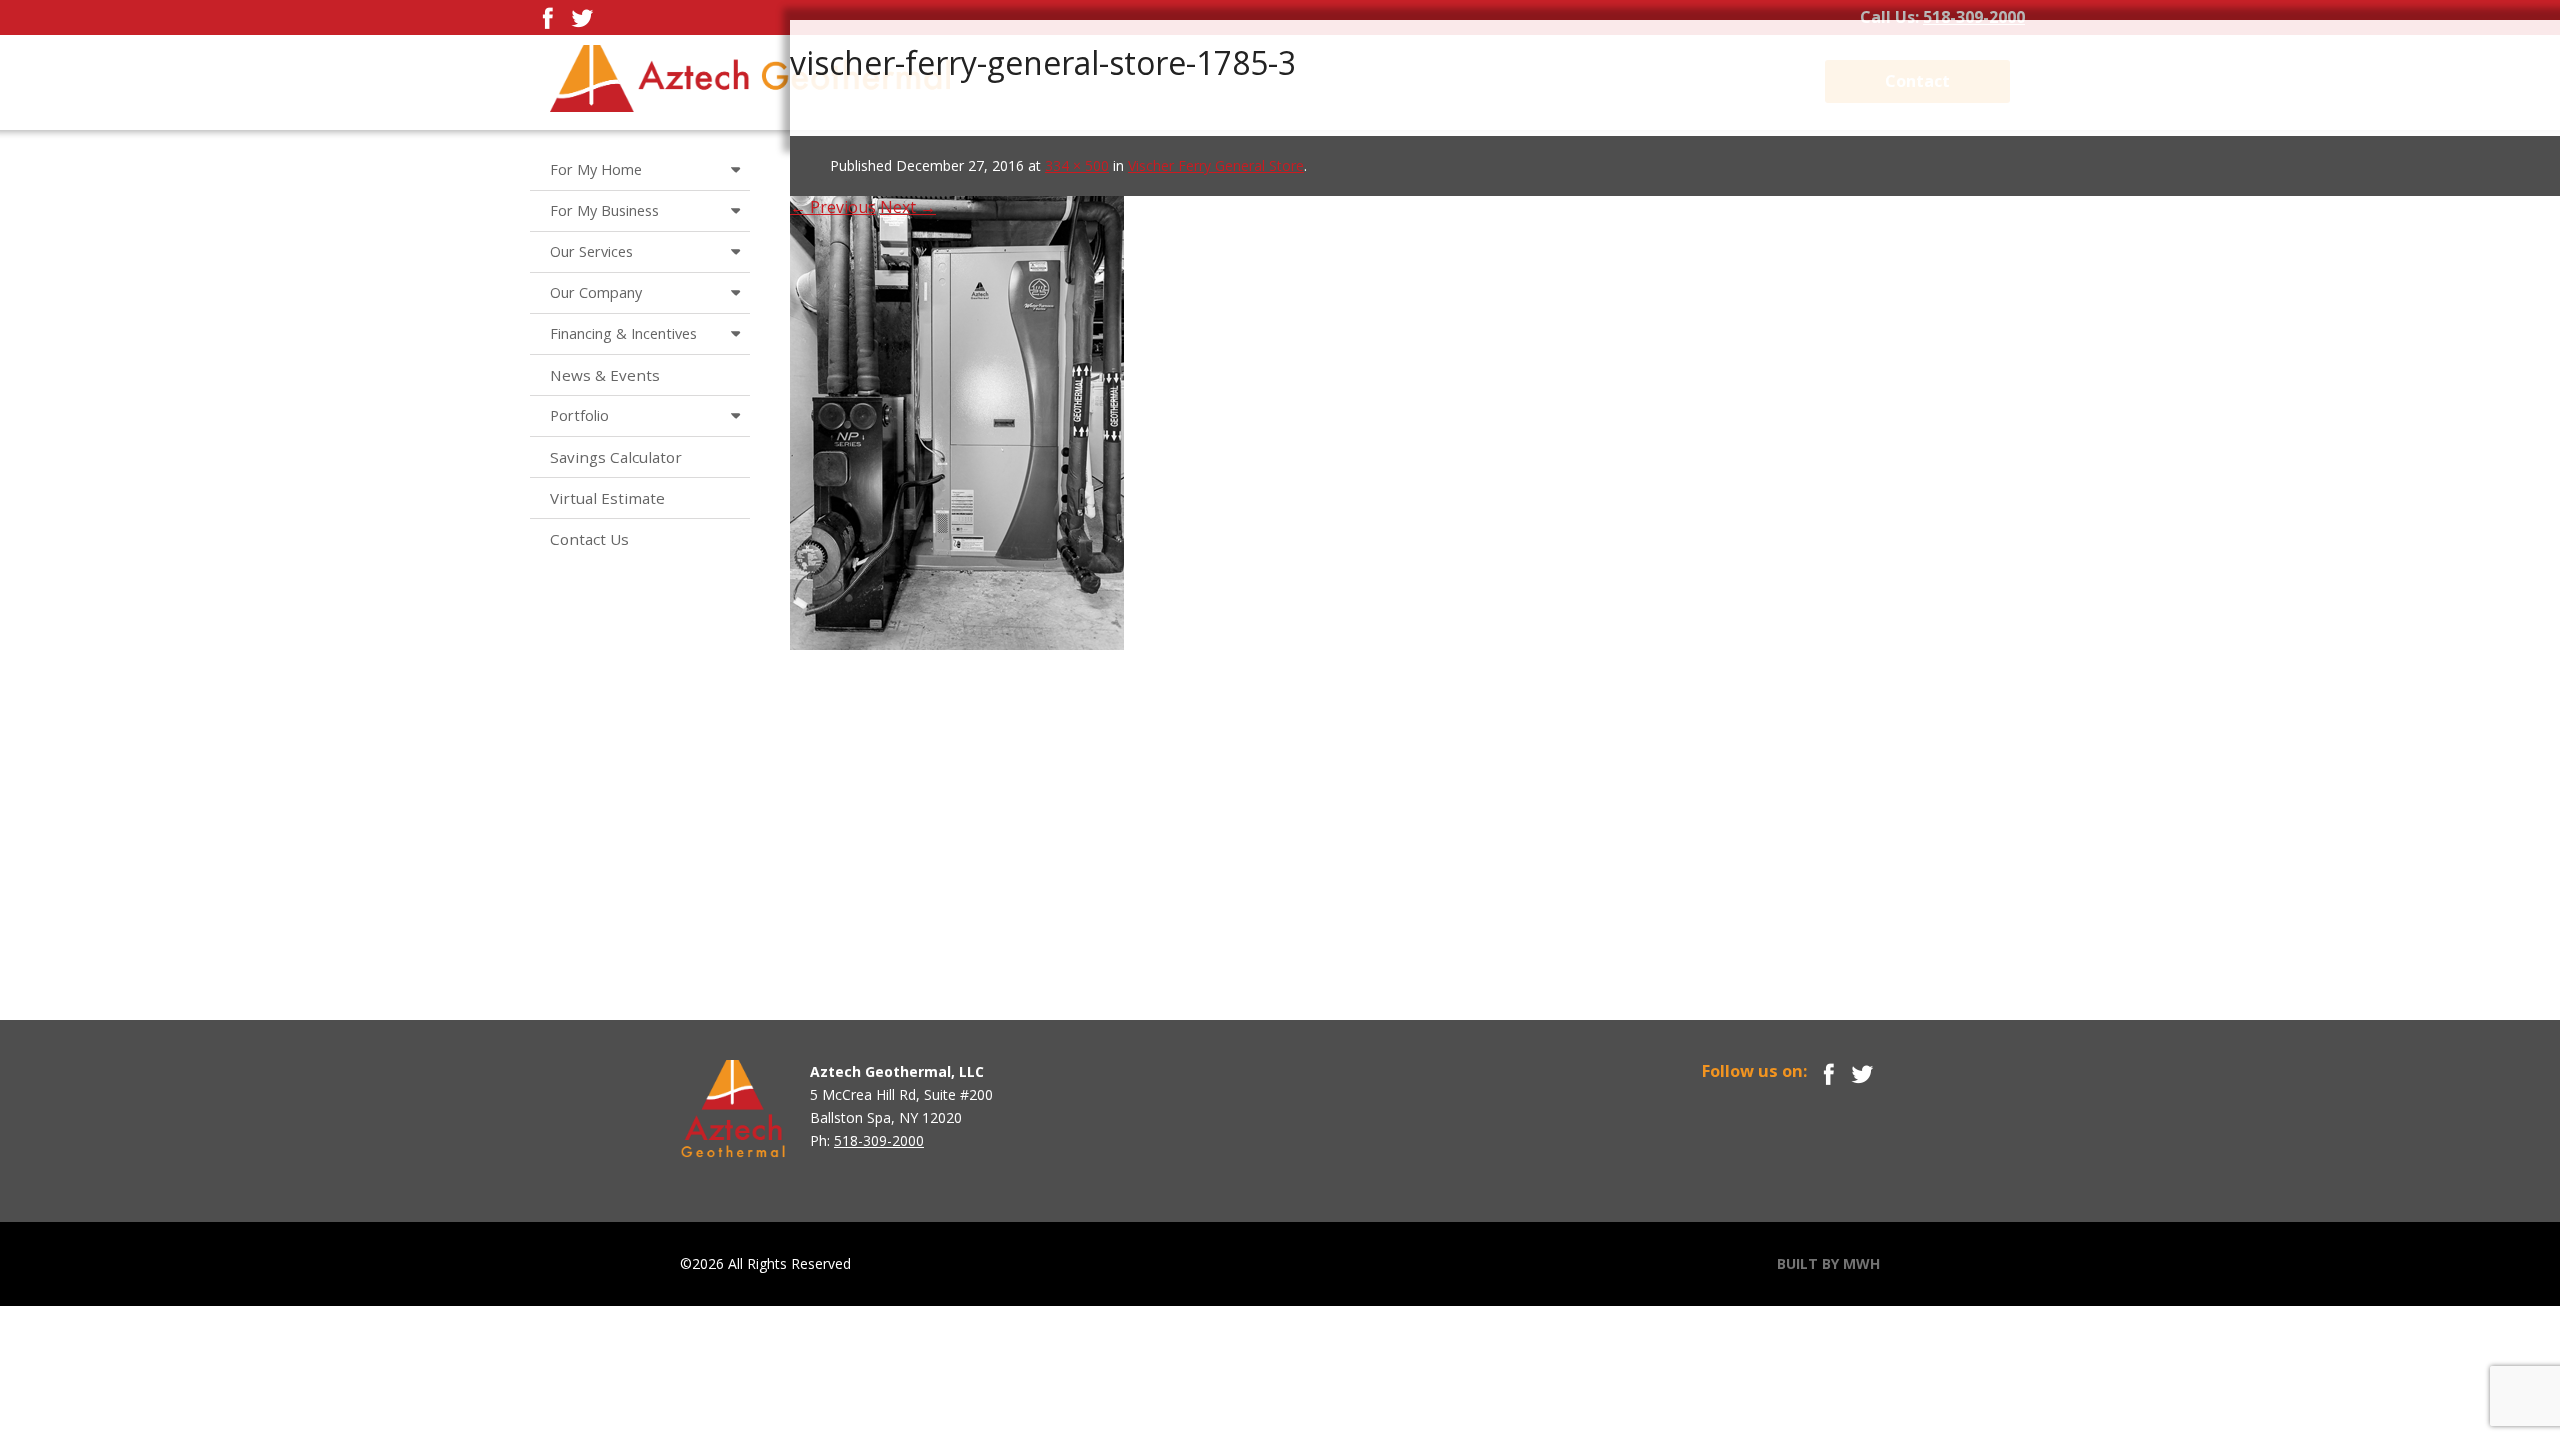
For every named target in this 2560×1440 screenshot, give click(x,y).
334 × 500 (1077, 165)
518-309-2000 (1974, 17)
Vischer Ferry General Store (1216, 165)
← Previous (833, 207)
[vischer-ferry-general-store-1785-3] (957, 398)
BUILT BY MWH (1828, 1263)
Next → (908, 207)
